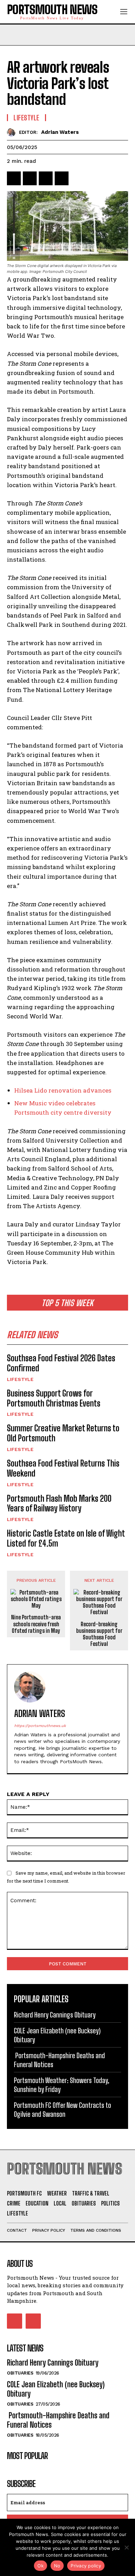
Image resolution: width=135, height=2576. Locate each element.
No (57, 2566)
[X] (30, 178)
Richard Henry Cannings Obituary (55, 2015)
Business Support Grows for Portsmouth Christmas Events (54, 1398)
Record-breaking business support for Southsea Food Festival (99, 1634)
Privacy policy (86, 2566)
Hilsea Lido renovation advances (63, 1090)
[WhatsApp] (62, 178)
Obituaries (20, 2373)
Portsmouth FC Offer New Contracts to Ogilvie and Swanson (62, 2110)
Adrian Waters (60, 132)
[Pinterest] (46, 178)
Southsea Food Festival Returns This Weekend (63, 1468)
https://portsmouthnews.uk (40, 1726)
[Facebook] (14, 178)
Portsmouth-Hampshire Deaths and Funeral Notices (58, 2420)
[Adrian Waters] (13, 132)
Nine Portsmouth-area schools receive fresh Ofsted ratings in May (36, 1624)
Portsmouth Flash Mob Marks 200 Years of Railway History (59, 1503)
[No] (126, 2547)
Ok (40, 2566)
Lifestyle (20, 1379)
